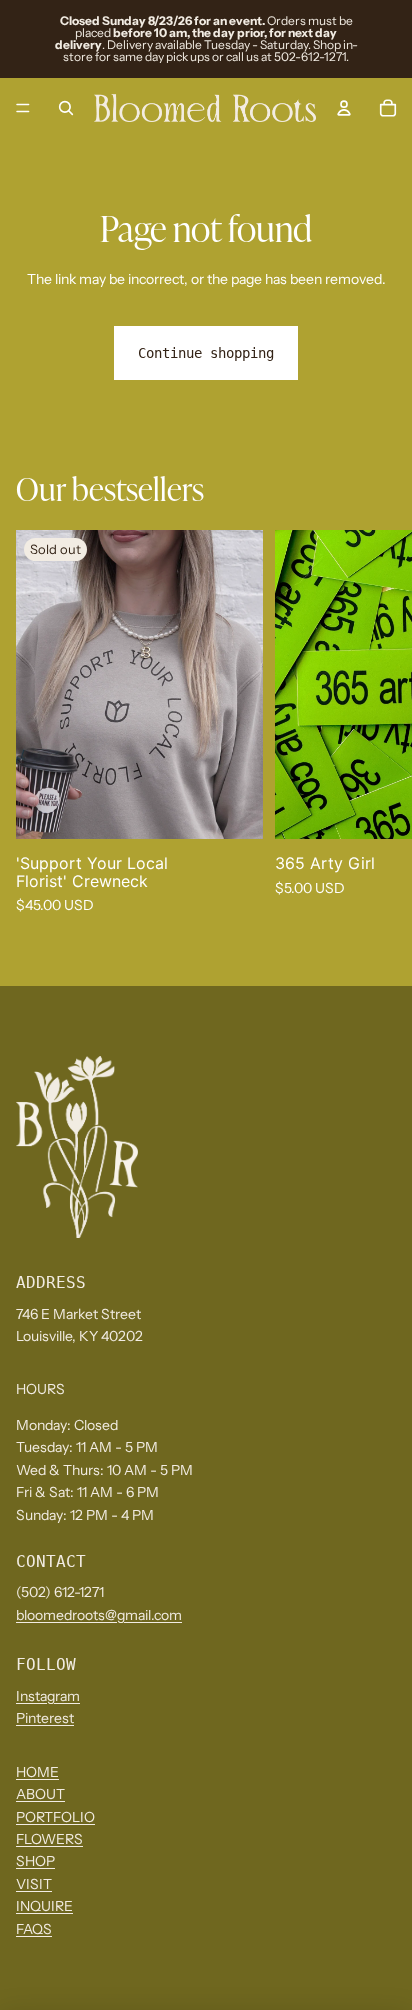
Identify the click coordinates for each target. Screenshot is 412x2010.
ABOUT (40, 1794)
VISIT (34, 1884)
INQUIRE (44, 1906)
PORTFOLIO (55, 1817)
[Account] (344, 108)
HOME (37, 1772)
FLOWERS (49, 1839)
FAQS (34, 1929)
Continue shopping (206, 353)
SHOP (35, 1862)
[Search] (66, 108)
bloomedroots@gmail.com (99, 1615)
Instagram (48, 1696)
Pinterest (45, 1718)
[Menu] (23, 108)
